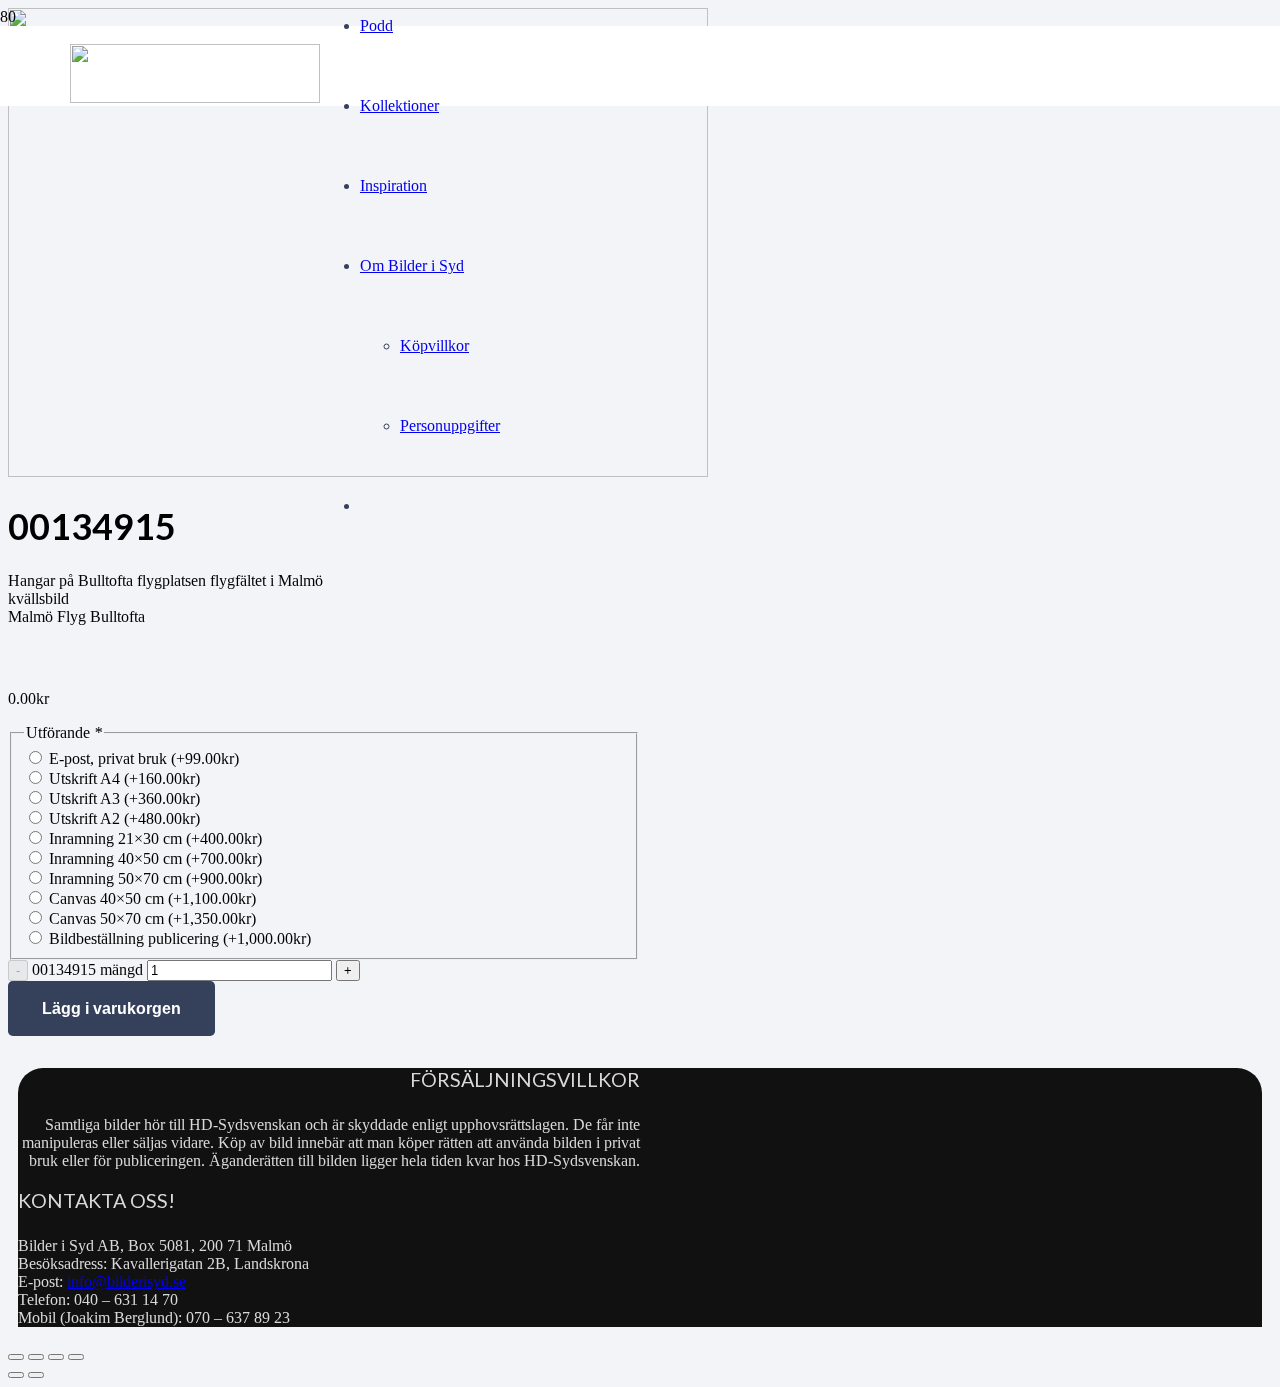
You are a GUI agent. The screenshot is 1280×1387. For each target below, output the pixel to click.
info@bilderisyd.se (126, 1281)
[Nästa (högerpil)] (36, 1375)
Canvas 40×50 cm (152, 898)
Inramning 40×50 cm (155, 858)
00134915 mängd (87, 969)
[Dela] (56, 1357)
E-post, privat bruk (144, 758)
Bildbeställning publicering (180, 938)
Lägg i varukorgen (111, 1008)
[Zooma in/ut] (16, 1357)
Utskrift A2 (124, 818)
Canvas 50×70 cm (152, 918)
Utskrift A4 (124, 778)
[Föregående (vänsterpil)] (16, 1375)
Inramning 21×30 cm (155, 838)
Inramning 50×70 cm (155, 878)
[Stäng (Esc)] (76, 1357)
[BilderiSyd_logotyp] (195, 97)
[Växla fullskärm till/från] (36, 1357)
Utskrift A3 (124, 798)
